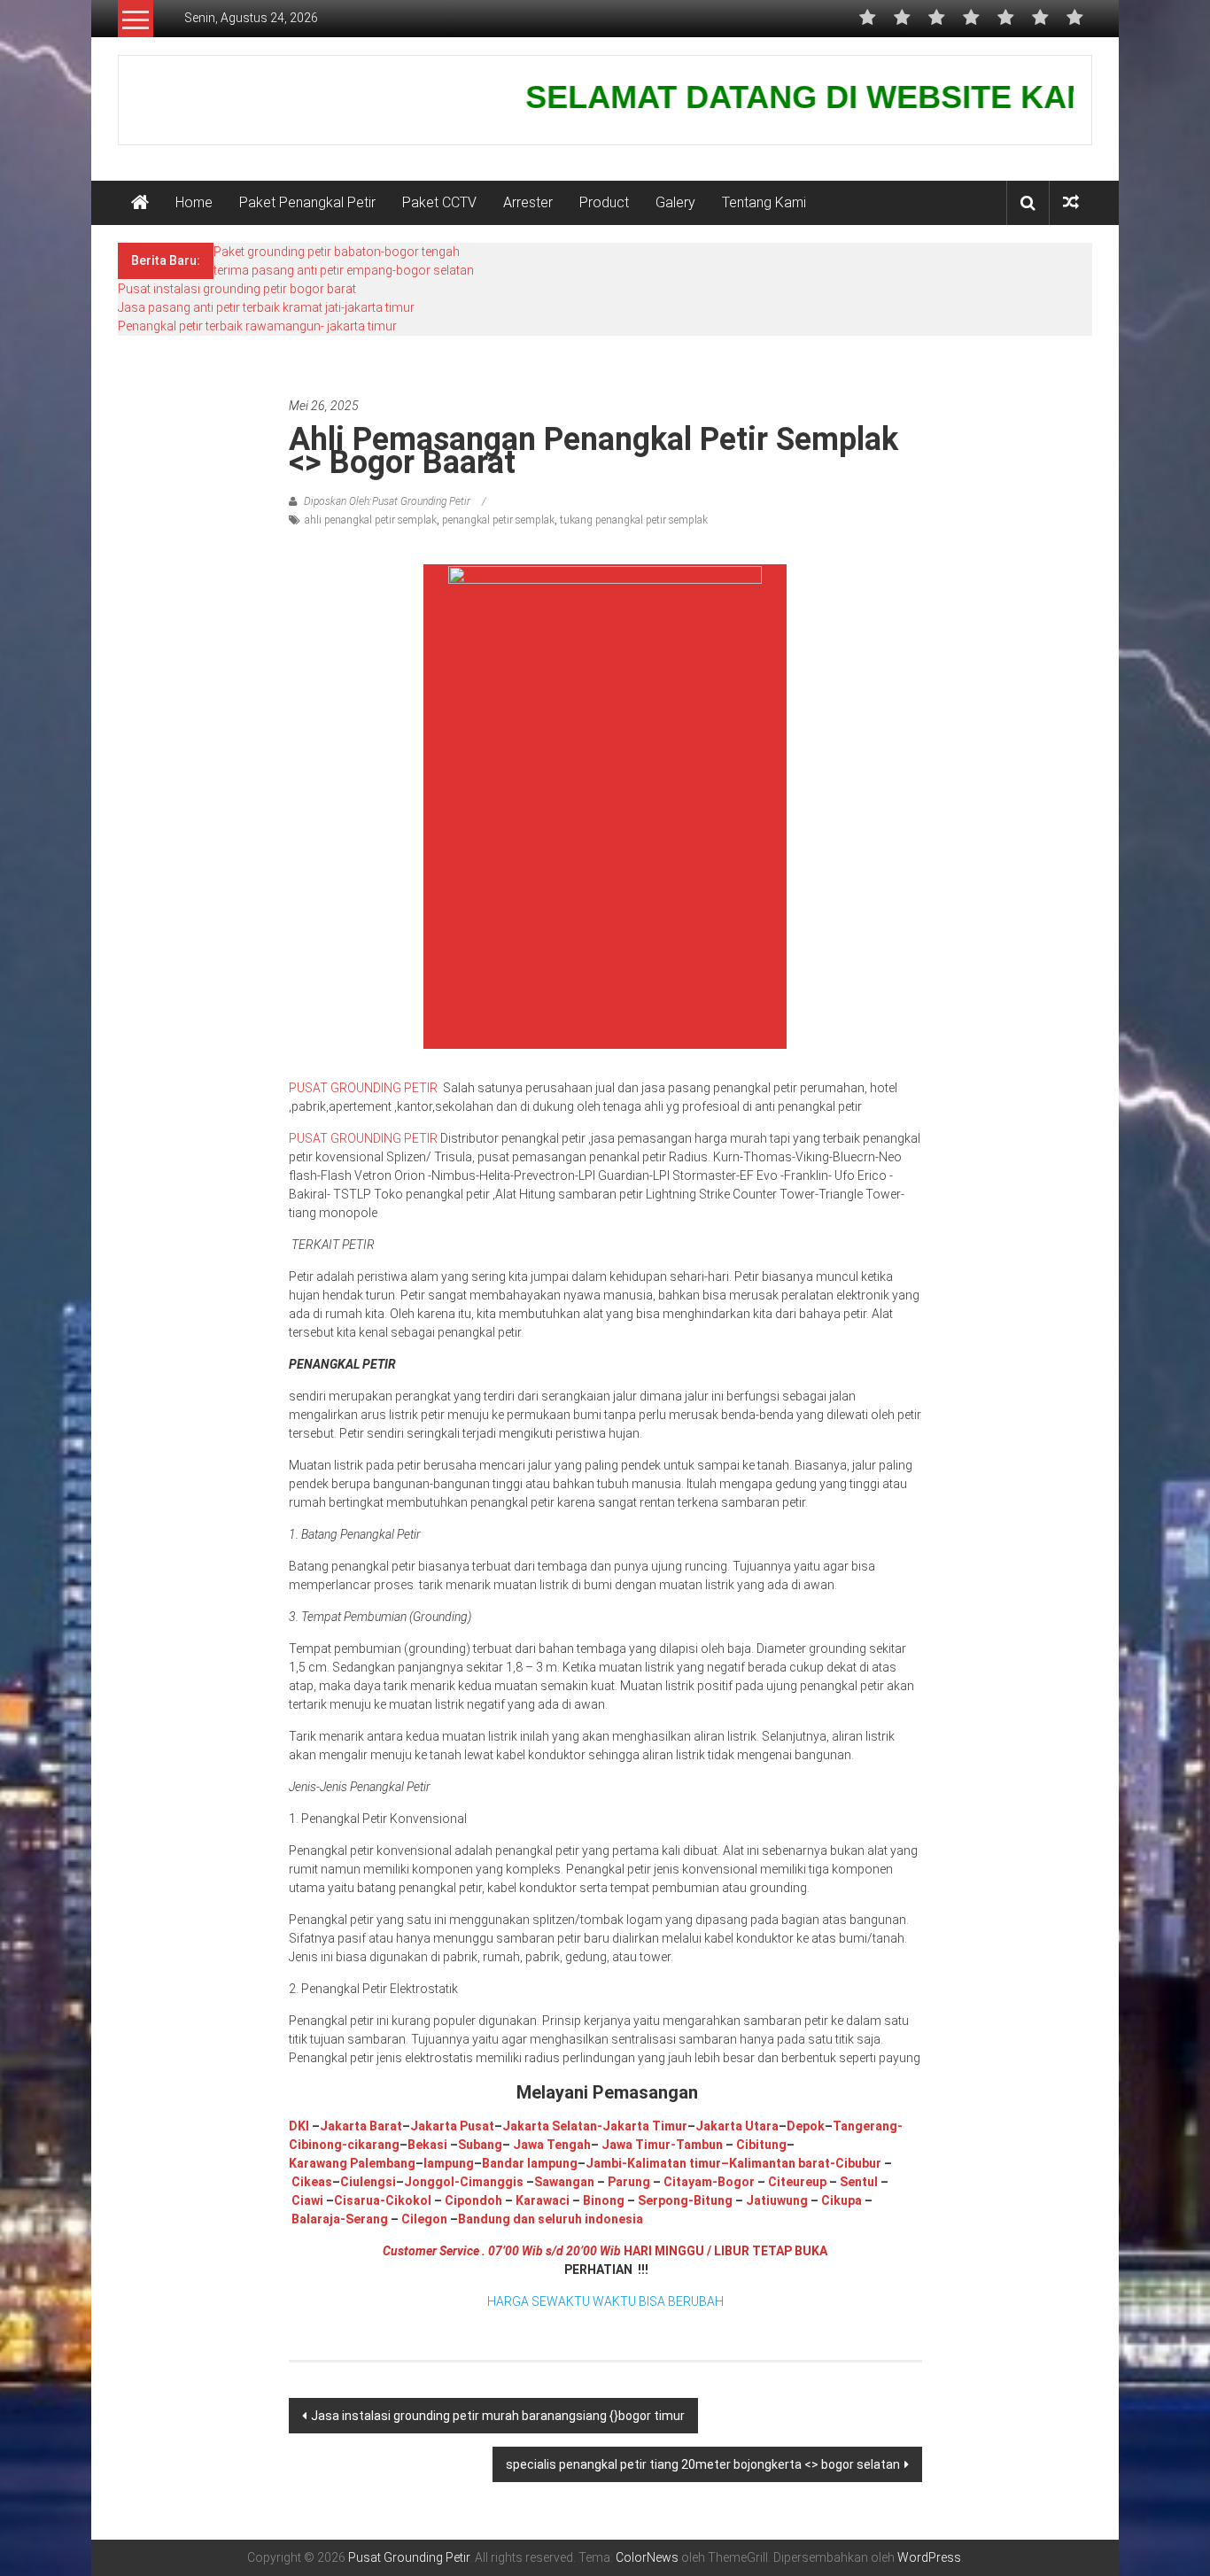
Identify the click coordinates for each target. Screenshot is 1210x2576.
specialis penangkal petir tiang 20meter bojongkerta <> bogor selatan (703, 2464)
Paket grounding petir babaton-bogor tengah (337, 252)
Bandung (484, 2219)
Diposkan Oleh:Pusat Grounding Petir (387, 501)
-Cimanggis (489, 2182)
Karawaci (543, 2200)
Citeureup (797, 2182)
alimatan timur (678, 2163)
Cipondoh (472, 2200)
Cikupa (840, 2200)
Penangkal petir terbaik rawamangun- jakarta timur (257, 326)
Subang (480, 2145)
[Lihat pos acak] (1071, 202)
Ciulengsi (368, 2182)
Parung (628, 2182)
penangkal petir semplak (498, 520)
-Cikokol (406, 2200)
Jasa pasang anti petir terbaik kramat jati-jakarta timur (266, 307)
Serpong (662, 2200)
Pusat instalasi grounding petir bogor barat (237, 289)
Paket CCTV (439, 202)
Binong (604, 2200)
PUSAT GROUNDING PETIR (365, 1088)
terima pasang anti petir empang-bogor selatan (344, 270)
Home (194, 202)
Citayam (686, 2182)
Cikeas (310, 2182)
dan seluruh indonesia (577, 2219)
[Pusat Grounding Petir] (140, 203)
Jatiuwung (777, 2200)
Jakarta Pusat (452, 2126)
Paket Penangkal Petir (307, 202)
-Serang (364, 2219)
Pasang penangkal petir (350, 363)
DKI (300, 2126)
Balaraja (316, 2219)
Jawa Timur (636, 2145)
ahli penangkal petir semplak (371, 520)
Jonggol (429, 2182)
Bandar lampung (530, 2163)
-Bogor (733, 2182)
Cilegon (424, 2219)
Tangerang (865, 2126)
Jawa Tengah (552, 2145)
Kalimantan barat (780, 2163)
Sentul (859, 2182)
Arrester (528, 202)
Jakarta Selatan (550, 2126)
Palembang (383, 2163)
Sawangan (564, 2182)
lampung (449, 2163)
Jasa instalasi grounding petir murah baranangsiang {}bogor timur (498, 2416)
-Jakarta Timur (642, 2126)
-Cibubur (856, 2163)
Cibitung (760, 2145)
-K (628, 2163)
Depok (806, 2126)
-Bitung (710, 2200)
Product (604, 202)
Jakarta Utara (737, 2126)
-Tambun (697, 2145)
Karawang (318, 2163)
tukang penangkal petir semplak (634, 520)
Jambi (604, 2163)
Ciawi (309, 2200)
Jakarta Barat (361, 2126)
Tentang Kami (764, 202)
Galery (675, 202)
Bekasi (427, 2145)
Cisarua (357, 2200)
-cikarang (371, 2145)
